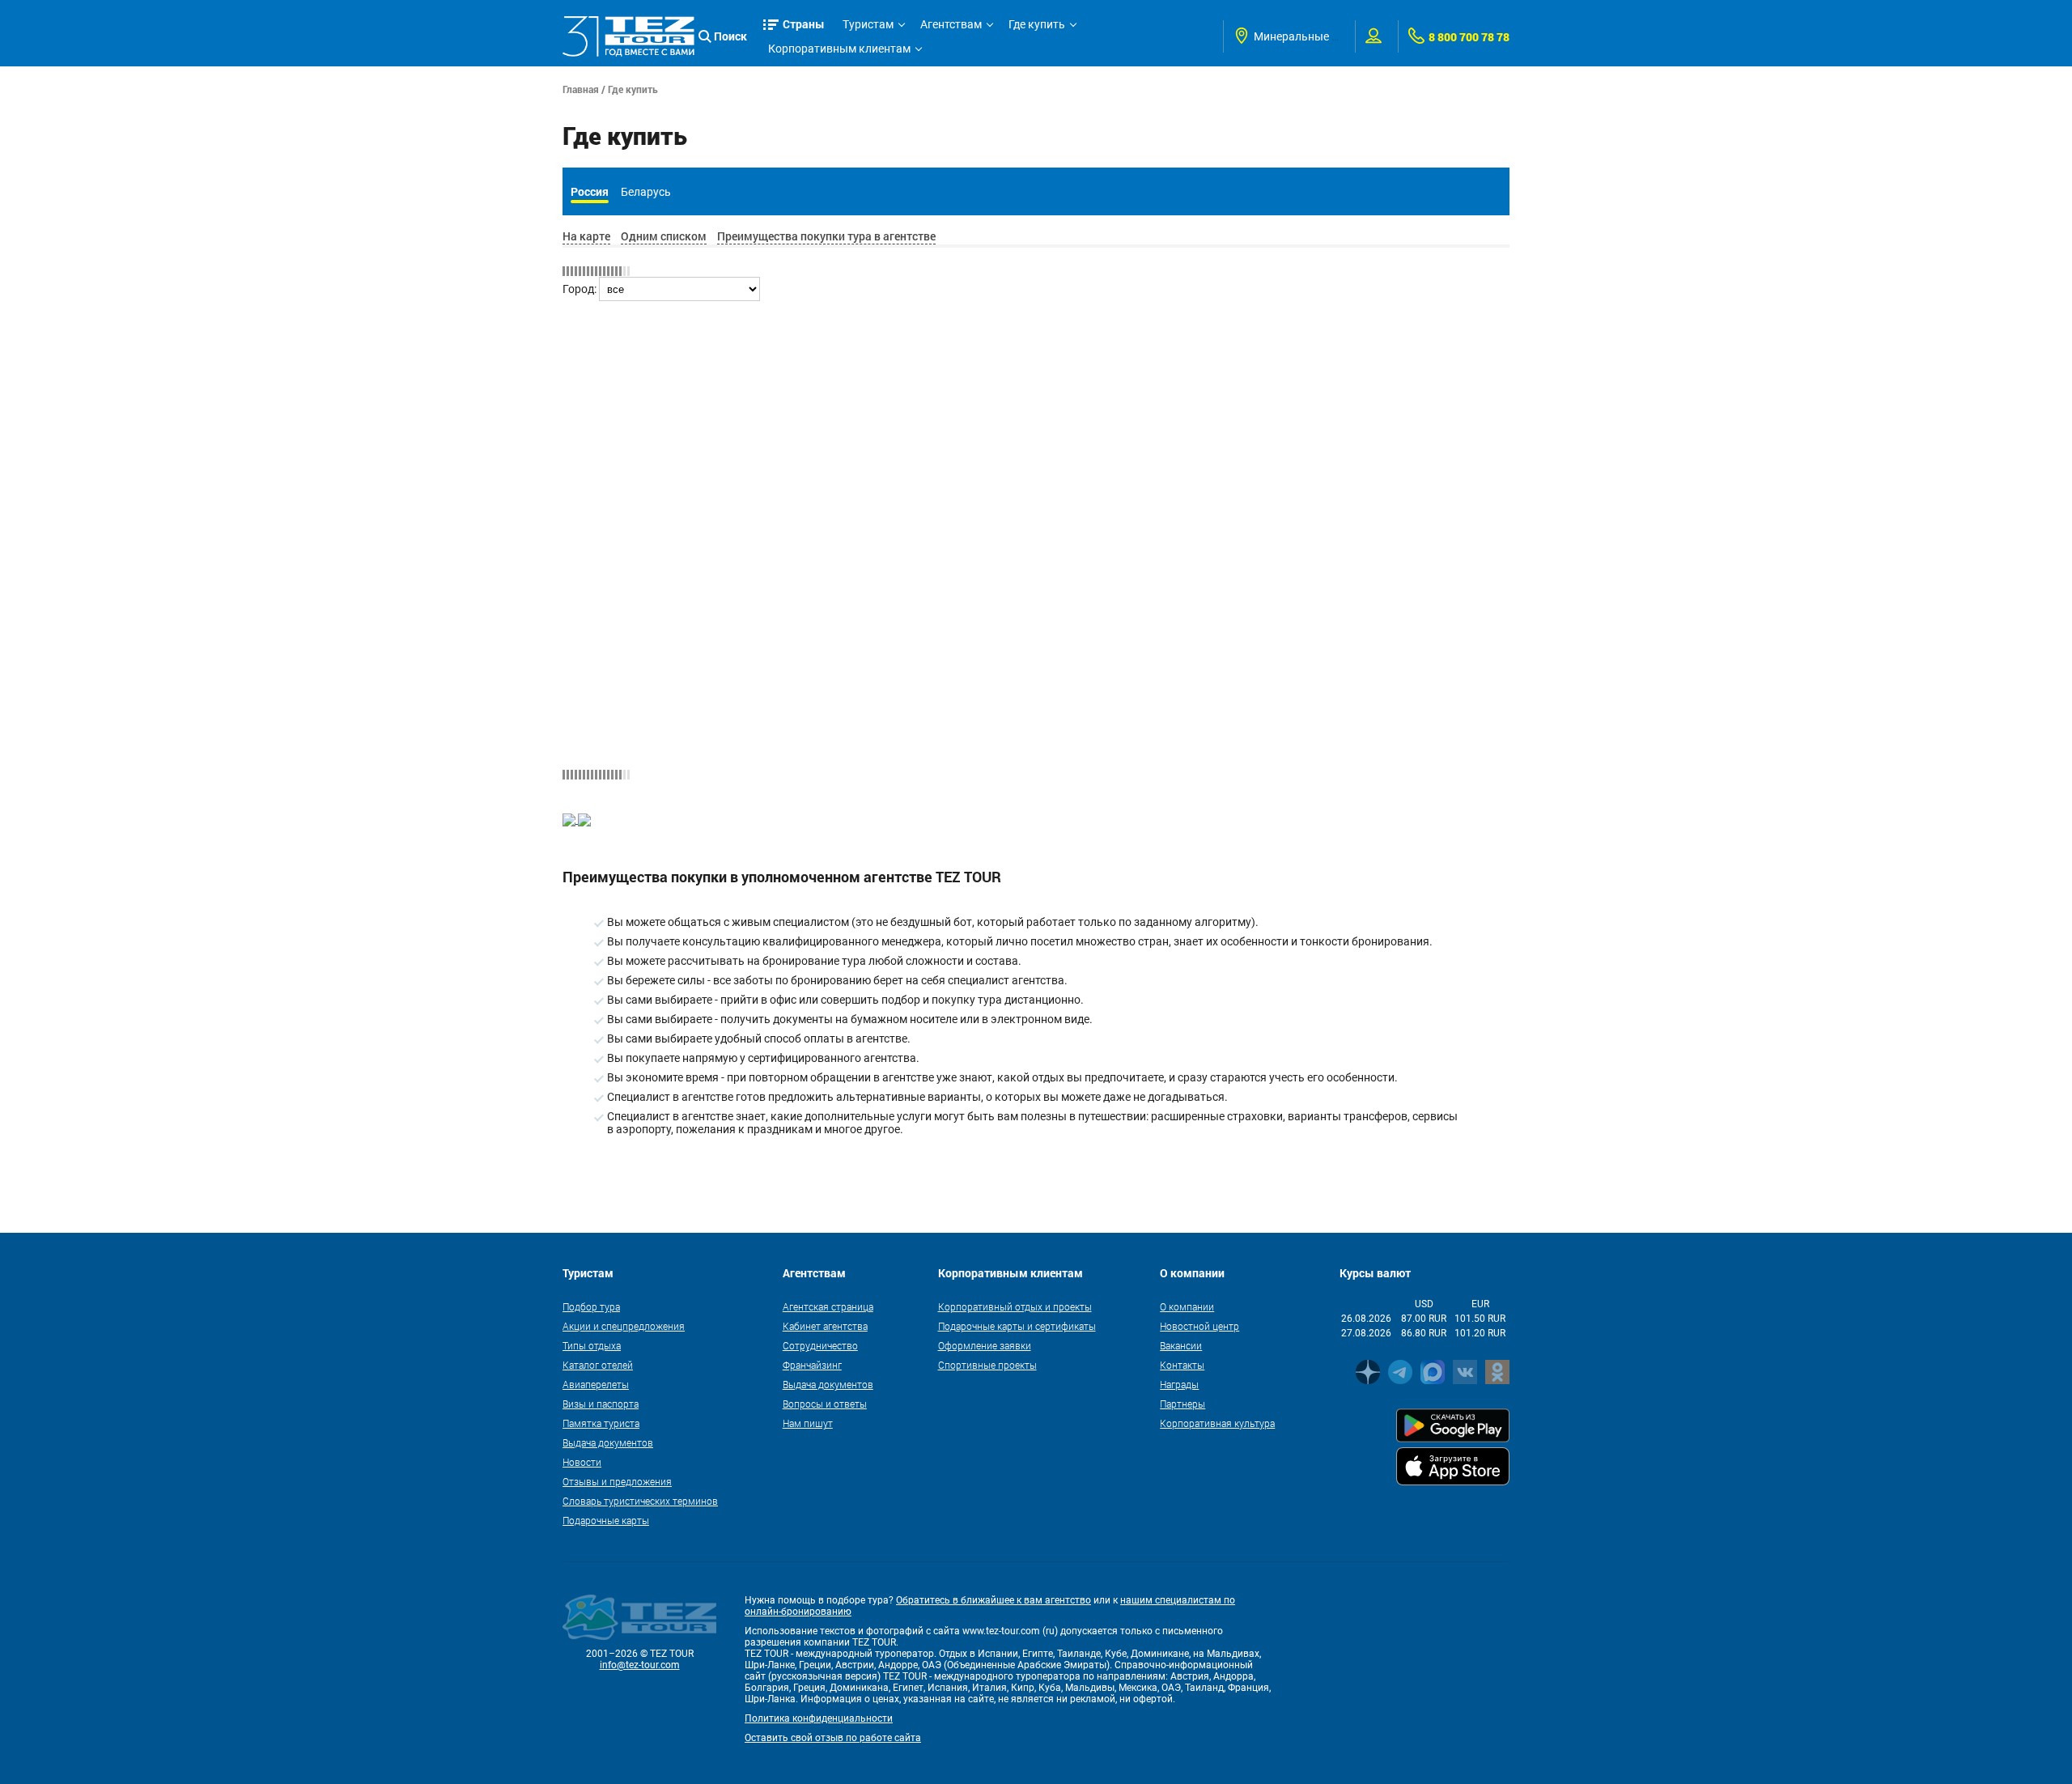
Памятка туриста (601, 1423)
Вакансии (1181, 1345)
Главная (581, 89)
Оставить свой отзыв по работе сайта (833, 1738)
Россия (590, 191)
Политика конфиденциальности (819, 1718)
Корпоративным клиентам (839, 49)
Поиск (730, 36)
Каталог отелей (598, 1365)
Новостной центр (1199, 1326)
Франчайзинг (812, 1365)
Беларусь (646, 192)
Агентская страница (828, 1306)
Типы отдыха (592, 1345)
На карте (586, 236)
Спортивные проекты (987, 1365)
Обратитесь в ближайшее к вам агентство (994, 1600)
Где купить (1037, 24)
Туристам (868, 24)
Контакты (1182, 1365)
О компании (1187, 1306)
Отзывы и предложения (617, 1481)
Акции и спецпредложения (624, 1326)
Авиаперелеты (596, 1384)
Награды (1179, 1384)
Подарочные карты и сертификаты (1017, 1326)
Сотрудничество (820, 1345)
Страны (804, 24)
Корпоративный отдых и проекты (1015, 1306)
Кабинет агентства (825, 1326)
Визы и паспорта (601, 1404)
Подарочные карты (606, 1520)
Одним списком (664, 236)
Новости (582, 1462)
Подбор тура (591, 1306)
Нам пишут (808, 1423)
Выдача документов (608, 1442)
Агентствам (951, 24)
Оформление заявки (985, 1345)
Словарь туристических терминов (640, 1501)
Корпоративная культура (1217, 1423)
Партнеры (1182, 1404)
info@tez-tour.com (640, 1665)
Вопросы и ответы (825, 1404)
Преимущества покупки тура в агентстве (826, 236)
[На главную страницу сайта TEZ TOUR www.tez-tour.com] (628, 36)
